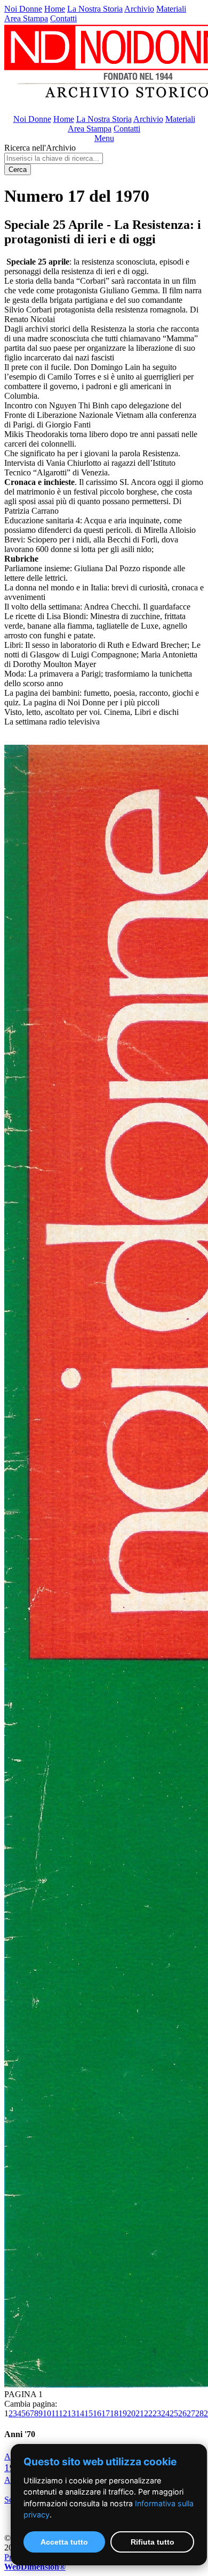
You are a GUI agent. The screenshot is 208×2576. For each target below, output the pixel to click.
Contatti (63, 18)
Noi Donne (23, 9)
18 (114, 2413)
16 (97, 2413)
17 (106, 2413)
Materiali (171, 9)
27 (191, 2413)
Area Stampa (26, 18)
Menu (104, 138)
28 (199, 2413)
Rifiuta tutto (153, 2542)
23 (157, 2413)
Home (55, 9)
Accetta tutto (64, 2542)
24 (165, 2413)
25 (174, 2413)
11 (55, 2413)
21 (140, 2413)
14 (80, 2413)
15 (89, 2413)
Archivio (139, 9)
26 (182, 2413)
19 (123, 2413)
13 (71, 2413)
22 (148, 2413)
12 (63, 2413)
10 (47, 2413)
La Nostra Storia (95, 9)
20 (131, 2413)
